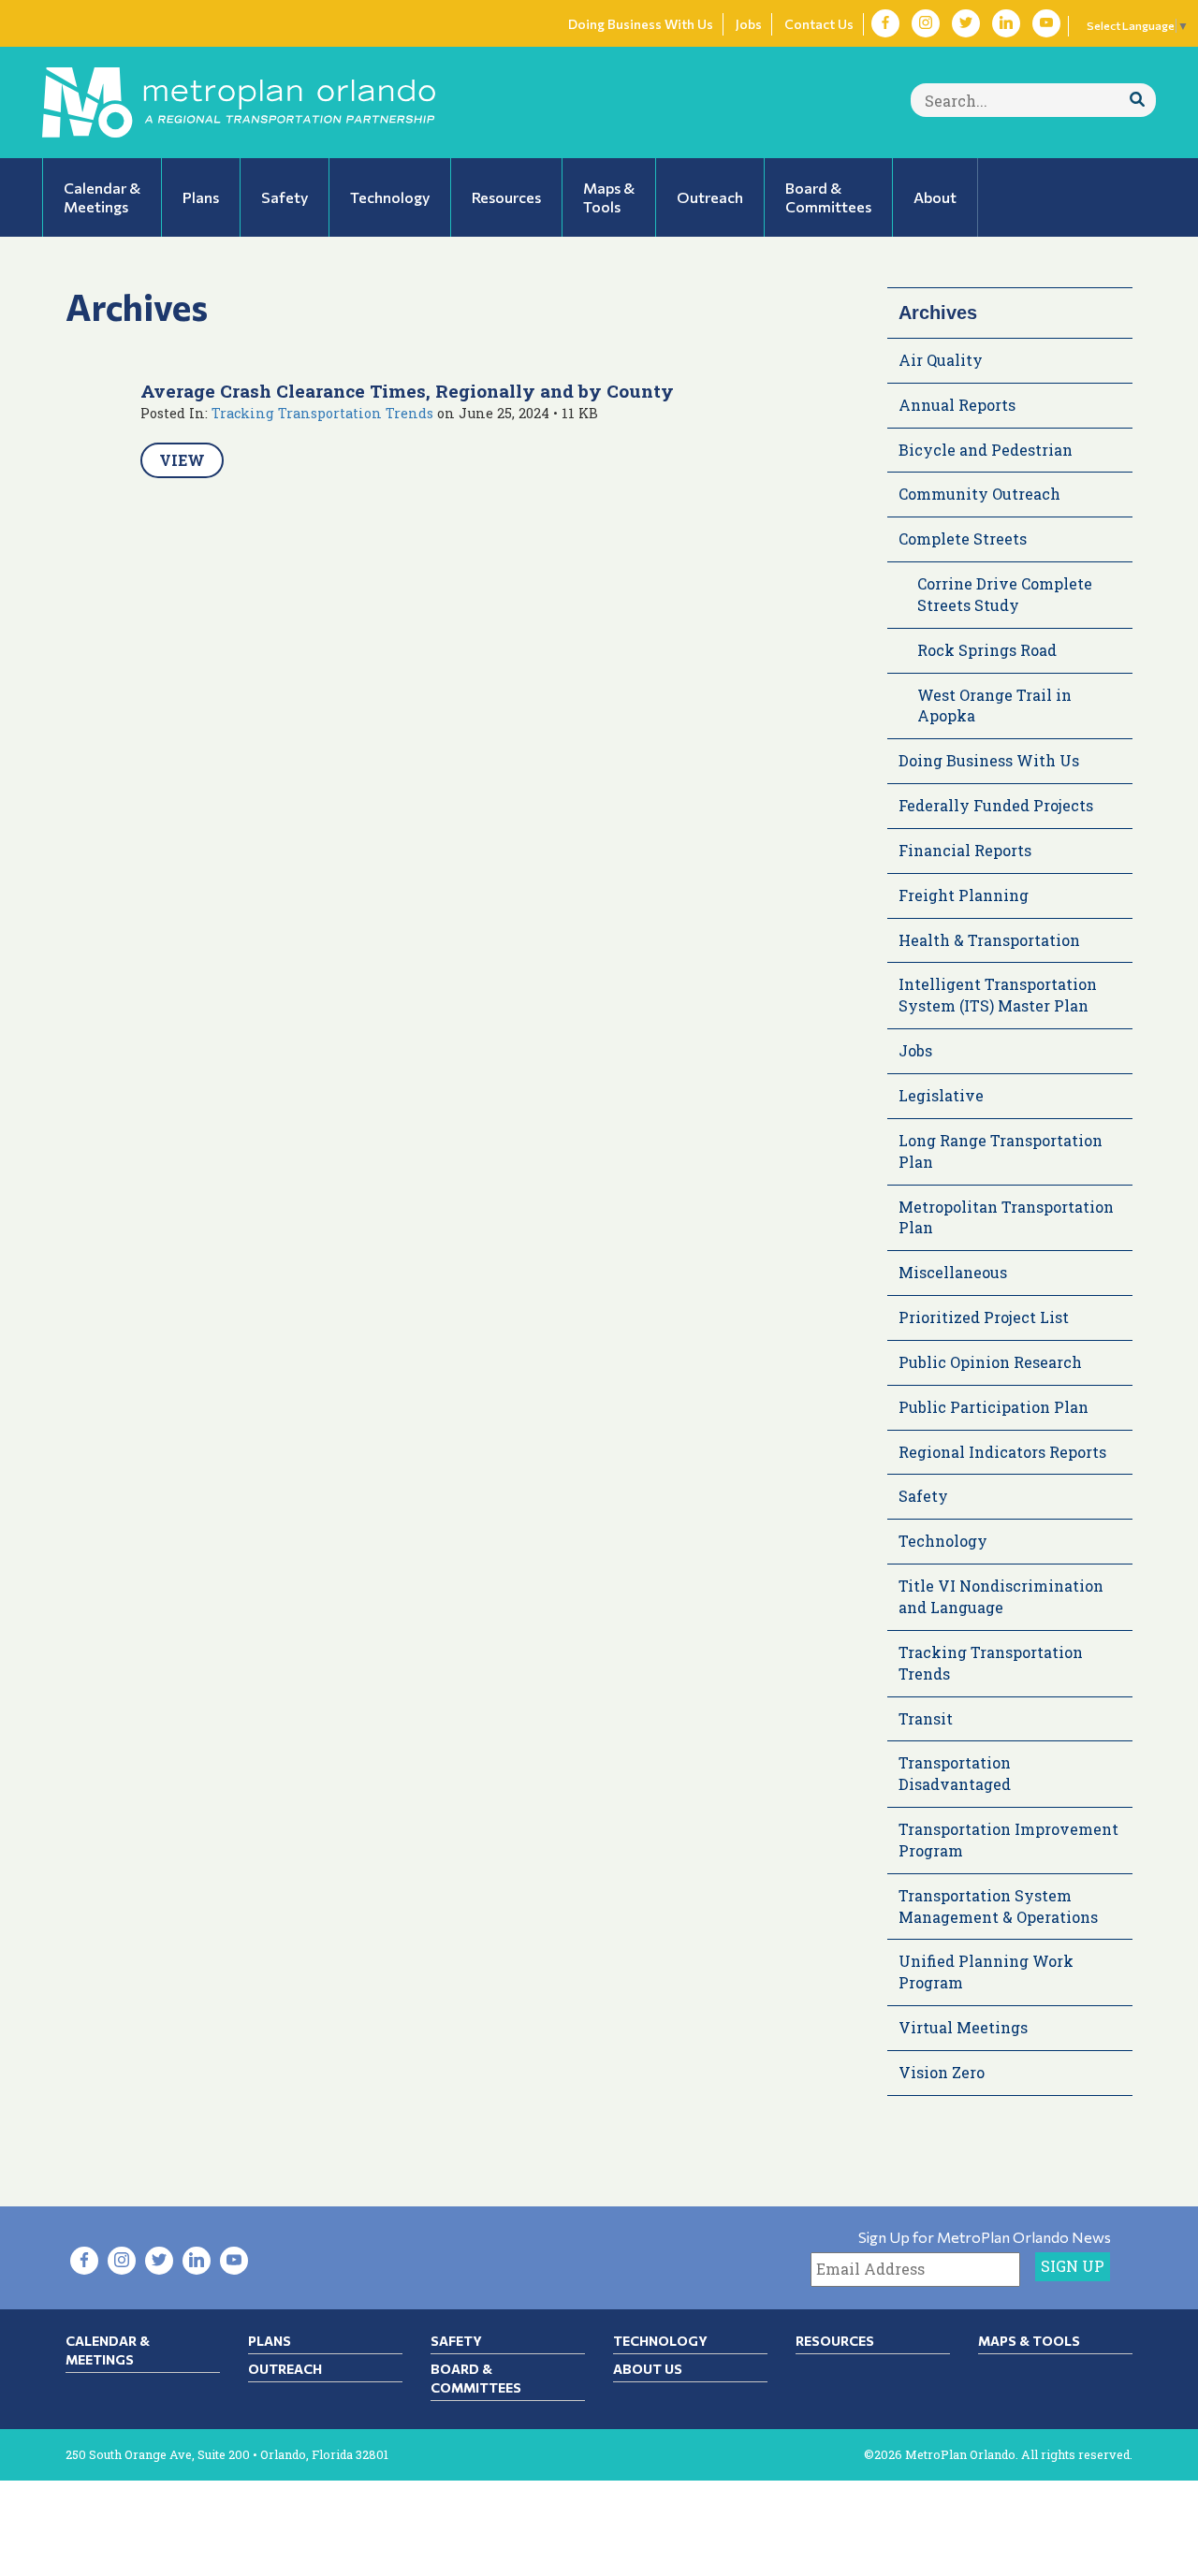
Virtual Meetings (963, 2027)
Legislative (941, 1095)
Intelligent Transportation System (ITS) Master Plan (998, 995)
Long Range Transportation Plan (1001, 1151)
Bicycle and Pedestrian (986, 450)
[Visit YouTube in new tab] (1046, 23)
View (182, 460)
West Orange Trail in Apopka (994, 706)
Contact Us (819, 24)
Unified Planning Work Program (986, 1972)
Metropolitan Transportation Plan (1006, 1217)
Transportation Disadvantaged (955, 1773)
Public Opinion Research (990, 1362)
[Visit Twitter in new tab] (966, 23)
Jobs (749, 24)
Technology (943, 1541)
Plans (270, 2341)
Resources (835, 2341)
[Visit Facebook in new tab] (885, 23)
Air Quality (941, 360)
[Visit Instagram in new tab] (926, 23)
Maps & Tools (1029, 2341)
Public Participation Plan (993, 1407)
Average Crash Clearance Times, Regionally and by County (407, 391)
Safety (923, 1496)
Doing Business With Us (641, 24)
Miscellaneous (953, 1272)
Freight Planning (964, 895)
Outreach (285, 2369)
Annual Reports (957, 405)
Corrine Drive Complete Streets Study (1005, 594)
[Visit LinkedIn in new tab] (1006, 23)
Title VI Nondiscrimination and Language (1001, 1596)
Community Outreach (979, 494)
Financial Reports (965, 850)
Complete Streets (963, 538)
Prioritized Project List (984, 1317)
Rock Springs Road (987, 650)
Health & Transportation (989, 940)
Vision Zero (942, 2072)
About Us (648, 2369)
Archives (938, 313)
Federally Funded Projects (996, 805)
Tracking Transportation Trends (322, 413)
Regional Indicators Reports (1002, 1452)
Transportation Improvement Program (1008, 1840)
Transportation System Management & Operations (998, 1906)
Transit (926, 1718)
